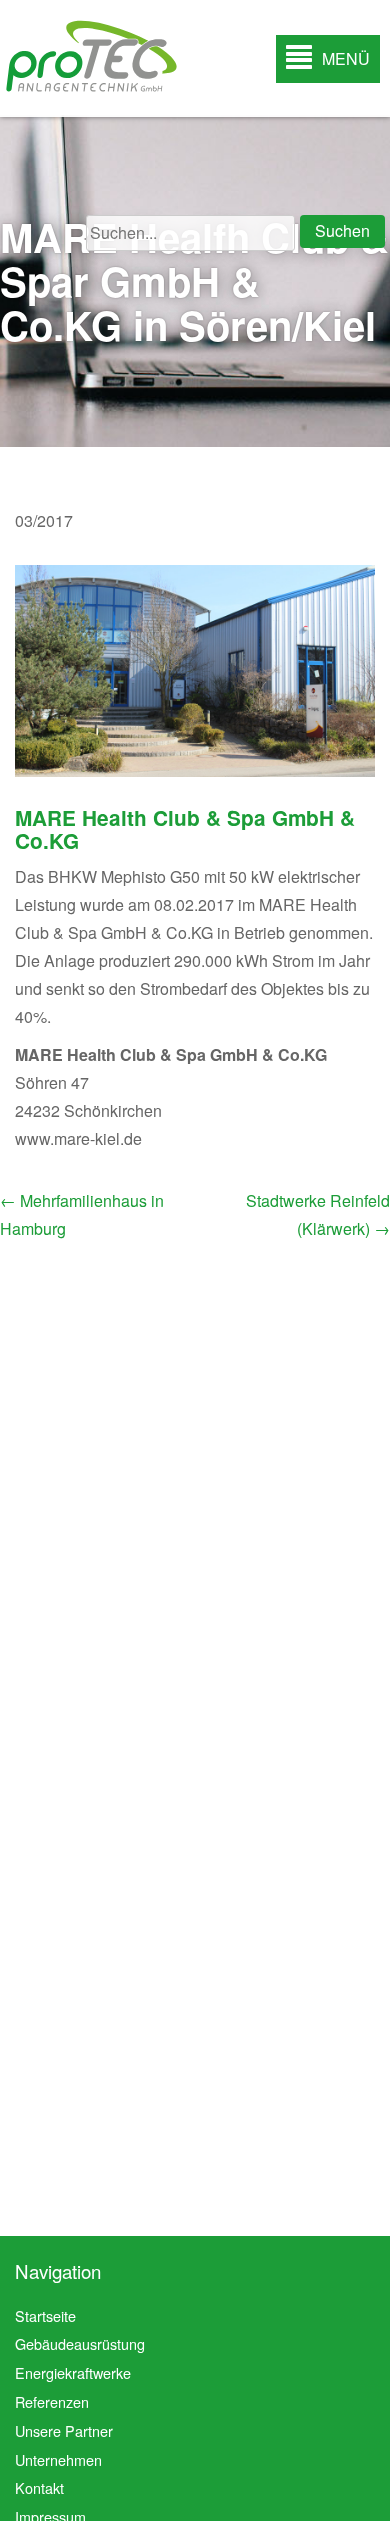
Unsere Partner (64, 2430)
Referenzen (52, 2401)
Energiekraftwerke (73, 2372)
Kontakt (39, 2487)
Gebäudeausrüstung (80, 2343)
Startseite (45, 2315)
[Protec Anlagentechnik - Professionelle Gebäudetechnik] (90, 55)
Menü (346, 58)
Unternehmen (58, 2459)
